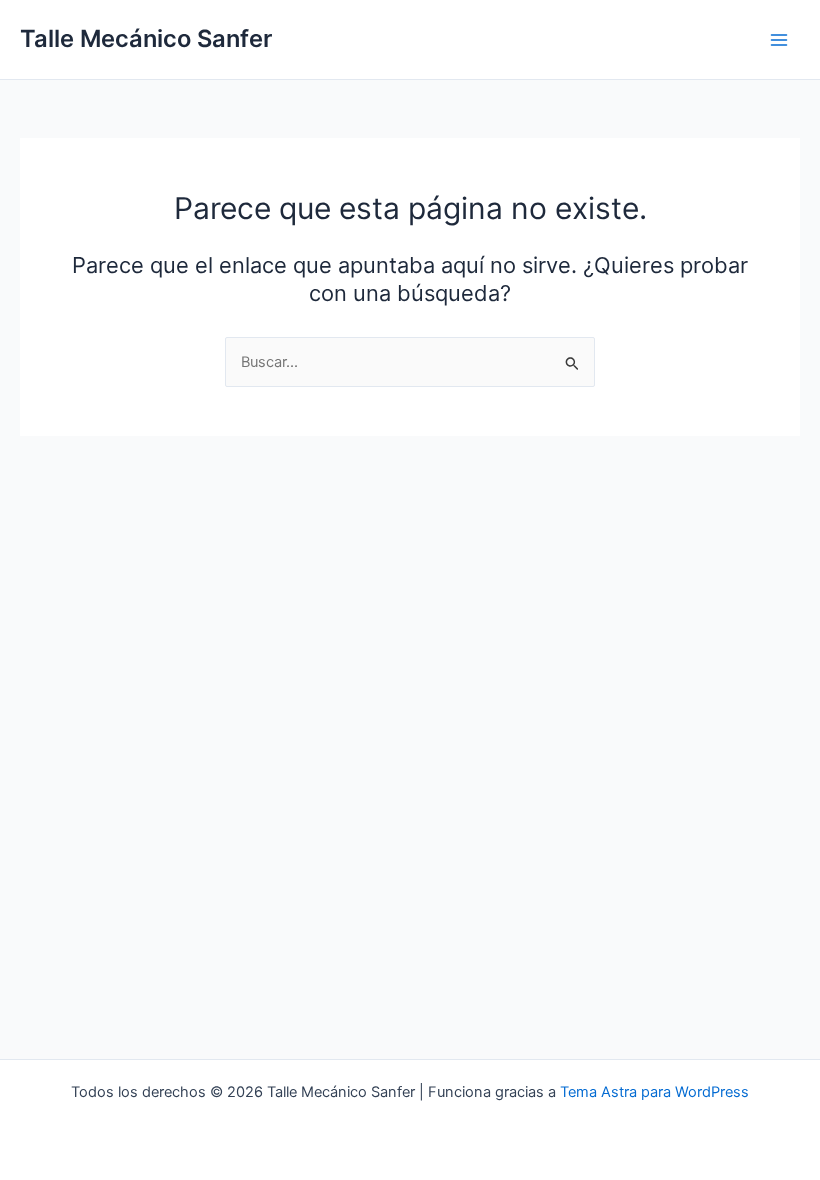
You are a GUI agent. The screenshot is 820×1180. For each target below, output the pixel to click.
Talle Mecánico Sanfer (146, 38)
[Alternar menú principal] (779, 40)
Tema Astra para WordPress (654, 1092)
